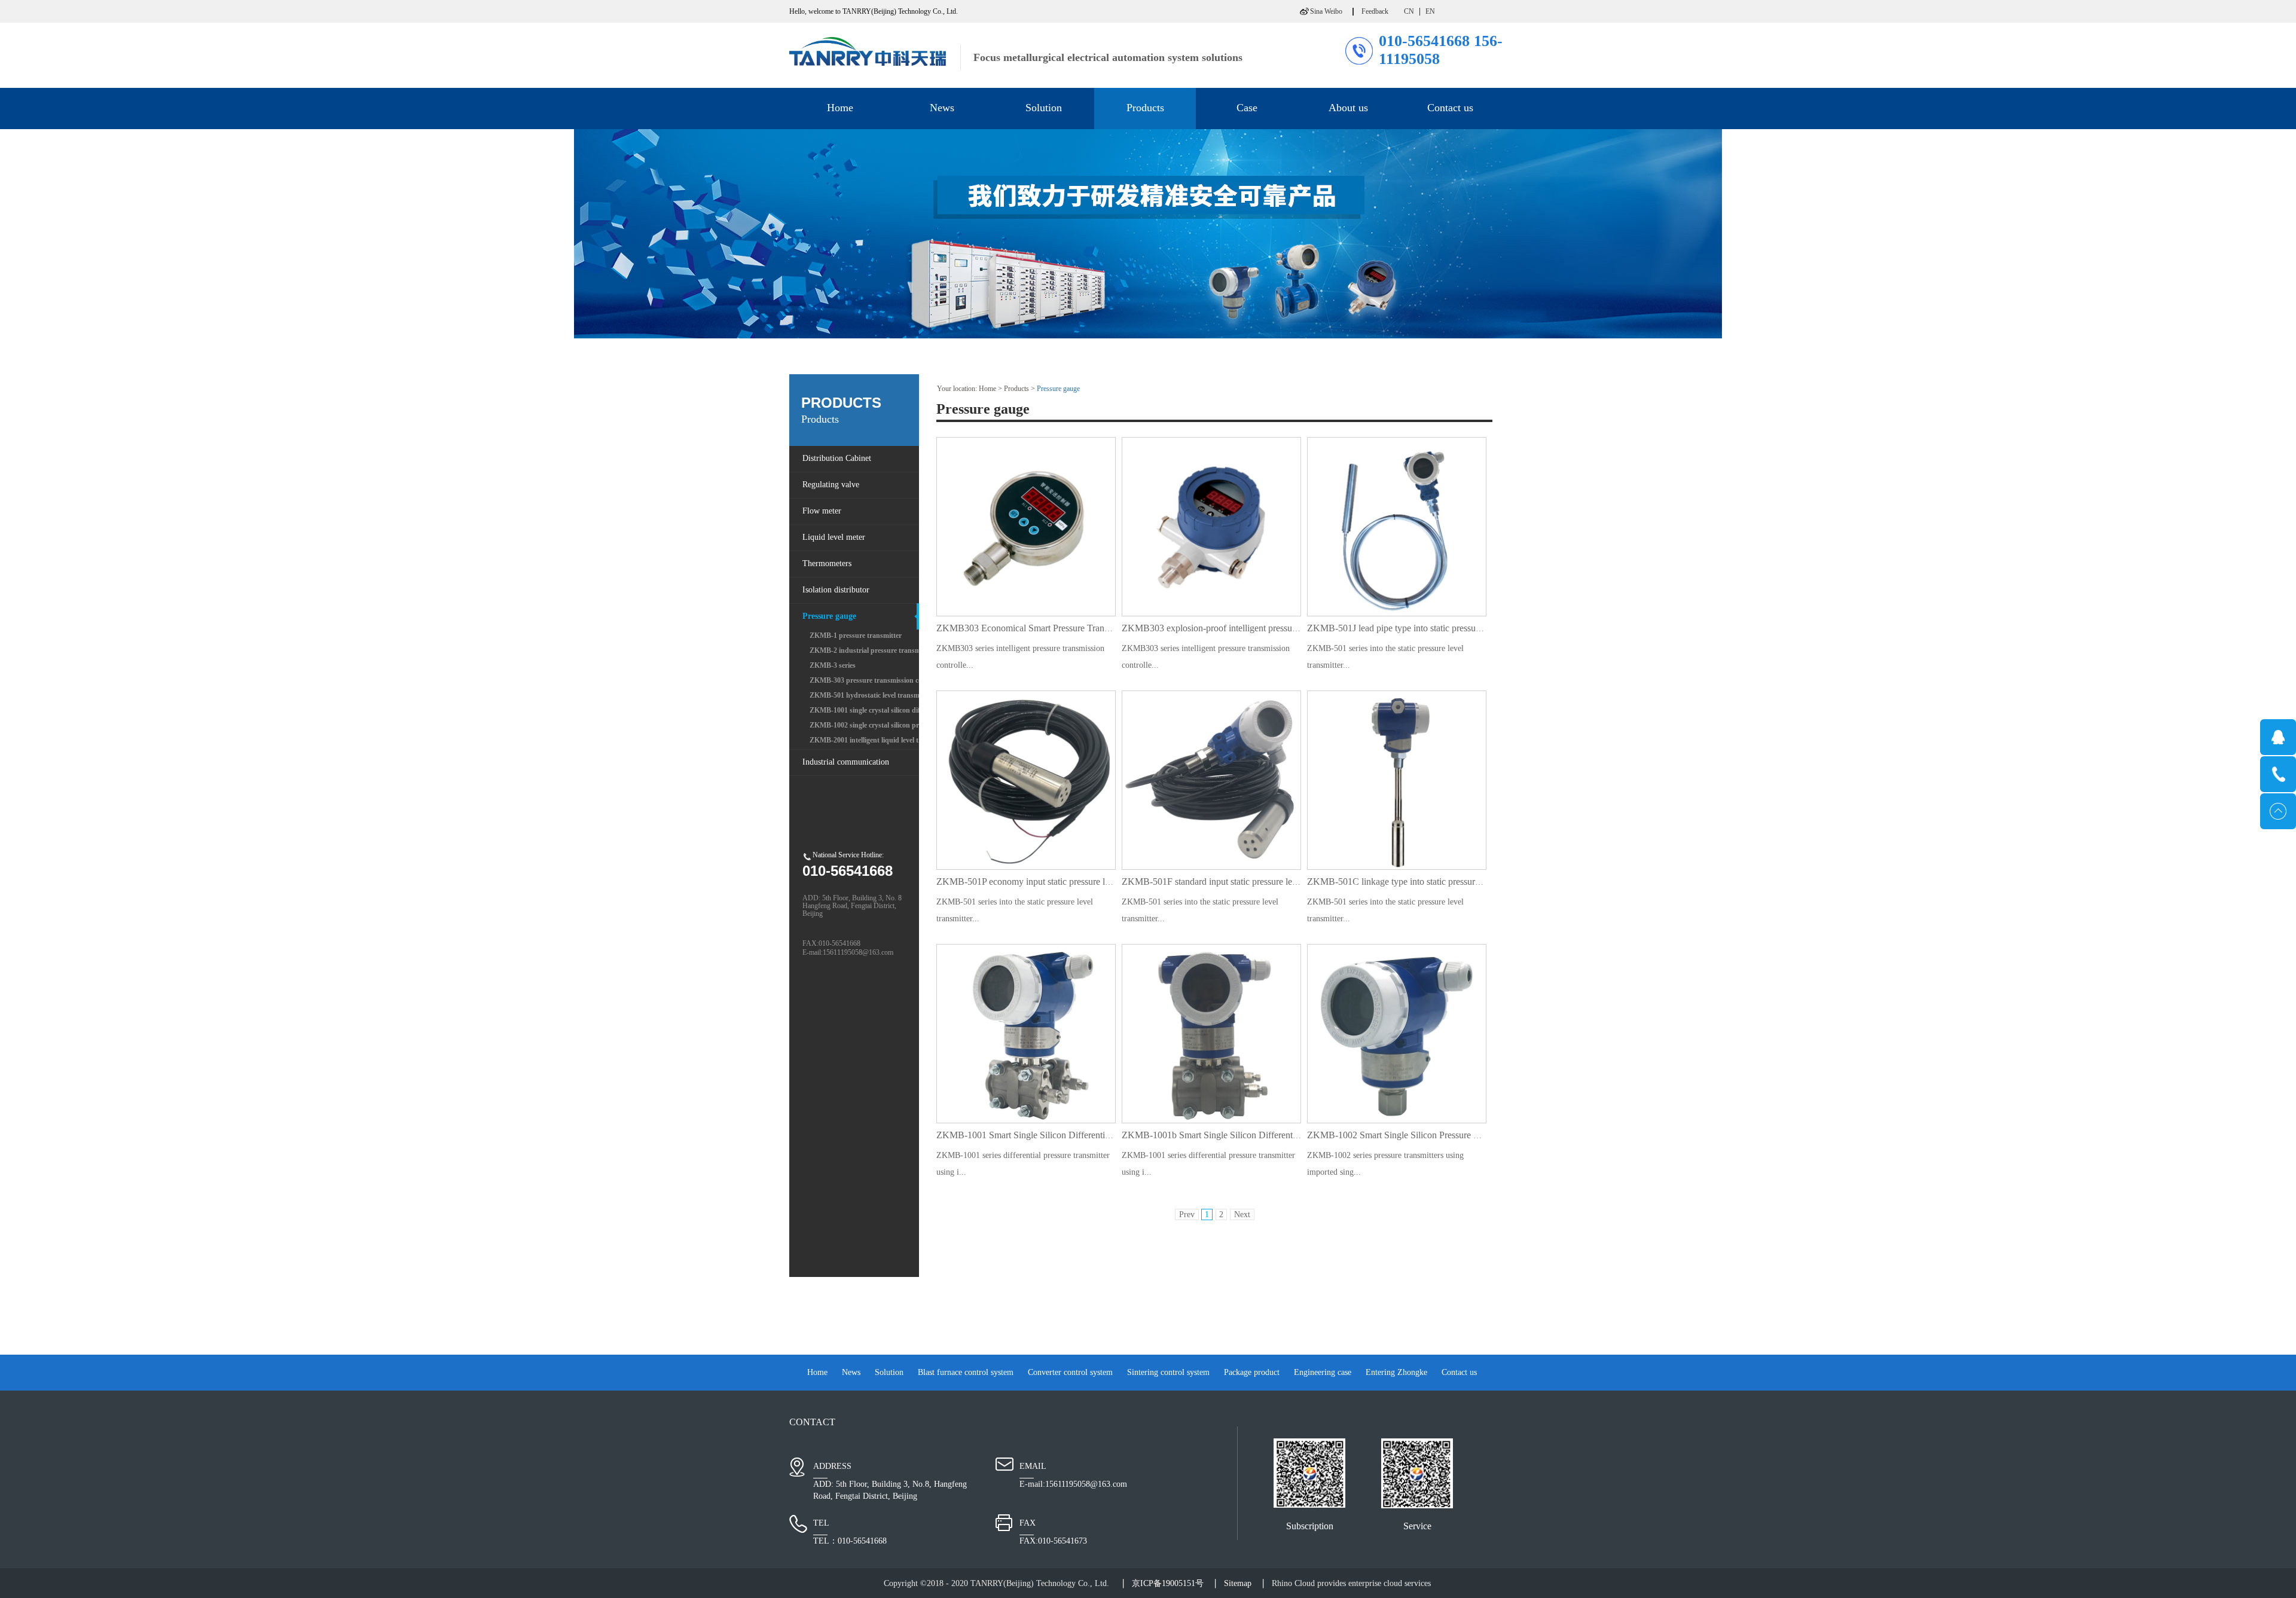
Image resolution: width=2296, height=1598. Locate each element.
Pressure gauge (1058, 389)
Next (1242, 1214)
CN (1409, 11)
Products (1016, 389)
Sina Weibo (1326, 11)
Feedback (1375, 11)
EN (1430, 11)
